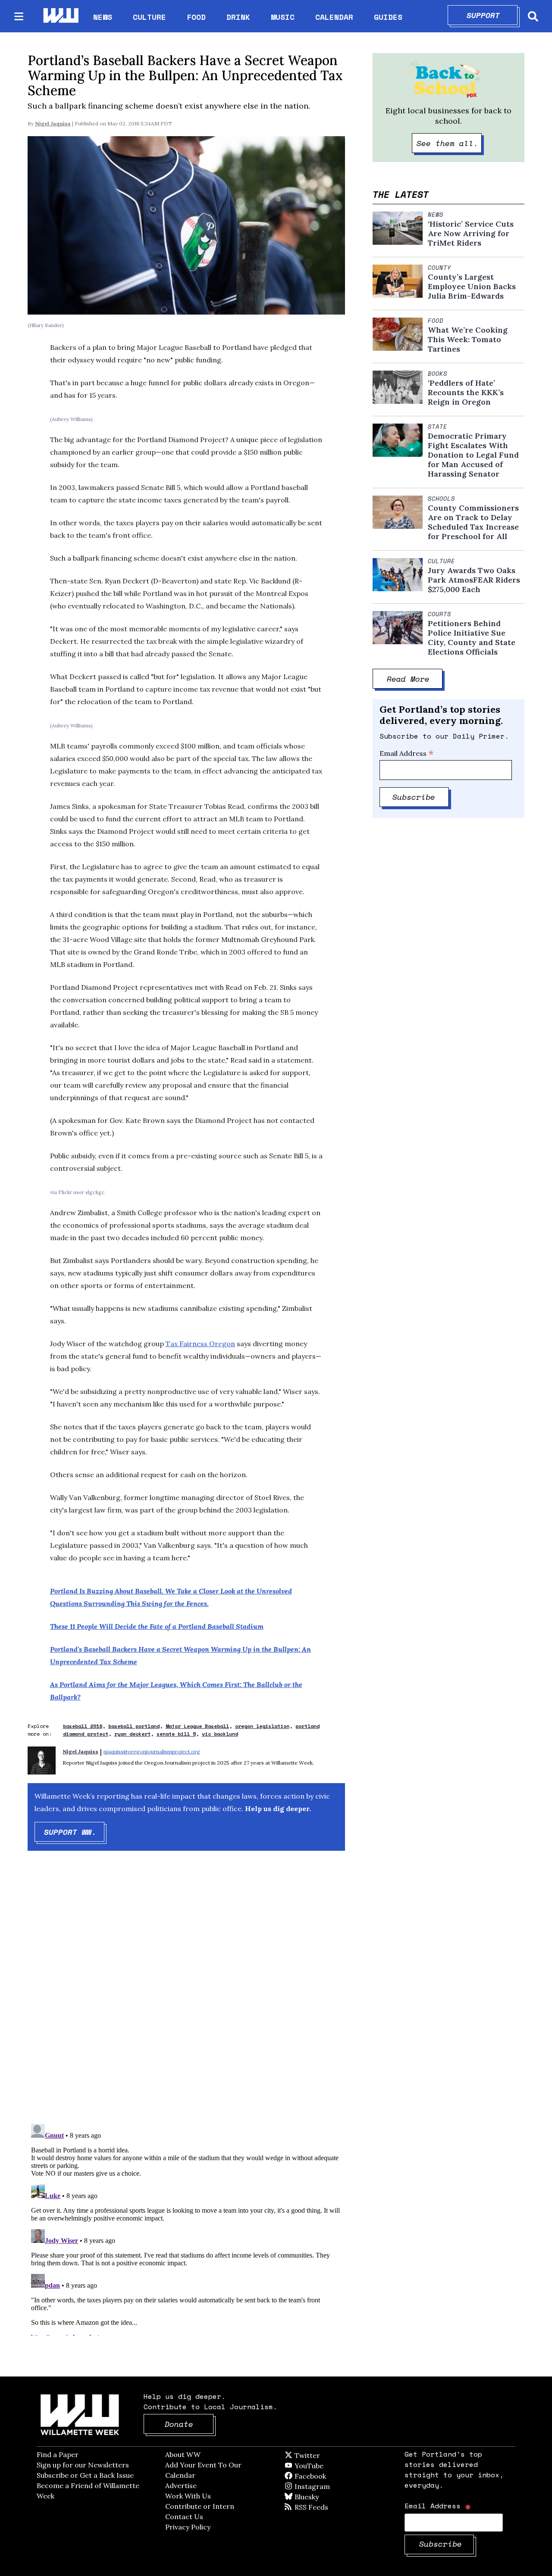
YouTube (323, 2466)
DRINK (238, 17)
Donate (189, 2424)
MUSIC (283, 17)
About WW (183, 2454)
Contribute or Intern (200, 2506)
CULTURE (149, 17)
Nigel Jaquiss (53, 123)
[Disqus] (186, 1995)
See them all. (449, 143)
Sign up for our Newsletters (83, 2465)
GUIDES (388, 17)
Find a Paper (58, 2454)
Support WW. (74, 1832)
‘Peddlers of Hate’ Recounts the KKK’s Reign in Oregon (466, 393)
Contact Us (184, 2517)
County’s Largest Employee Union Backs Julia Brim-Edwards (472, 287)
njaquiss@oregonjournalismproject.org (152, 1751)
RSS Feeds (326, 2507)
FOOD (196, 17)
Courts (439, 614)
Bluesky (319, 2497)
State (438, 427)
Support (492, 15)
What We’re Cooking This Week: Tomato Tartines (468, 340)
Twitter (328, 2455)
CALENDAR (334, 17)
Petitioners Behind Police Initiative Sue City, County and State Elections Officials (472, 638)
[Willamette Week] (60, 16)
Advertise (181, 2486)
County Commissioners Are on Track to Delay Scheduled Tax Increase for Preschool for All (473, 522)
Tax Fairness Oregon (200, 1344)
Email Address (407, 753)
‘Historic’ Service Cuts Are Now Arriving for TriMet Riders (471, 234)
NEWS (103, 17)
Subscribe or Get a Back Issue (85, 2475)
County (439, 268)
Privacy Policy (188, 2527)
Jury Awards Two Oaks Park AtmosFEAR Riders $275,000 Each (474, 580)
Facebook (335, 2476)
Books (438, 374)
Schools (441, 499)
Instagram (330, 2486)
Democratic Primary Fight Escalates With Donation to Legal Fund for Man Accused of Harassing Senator (473, 455)
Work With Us (188, 2496)
